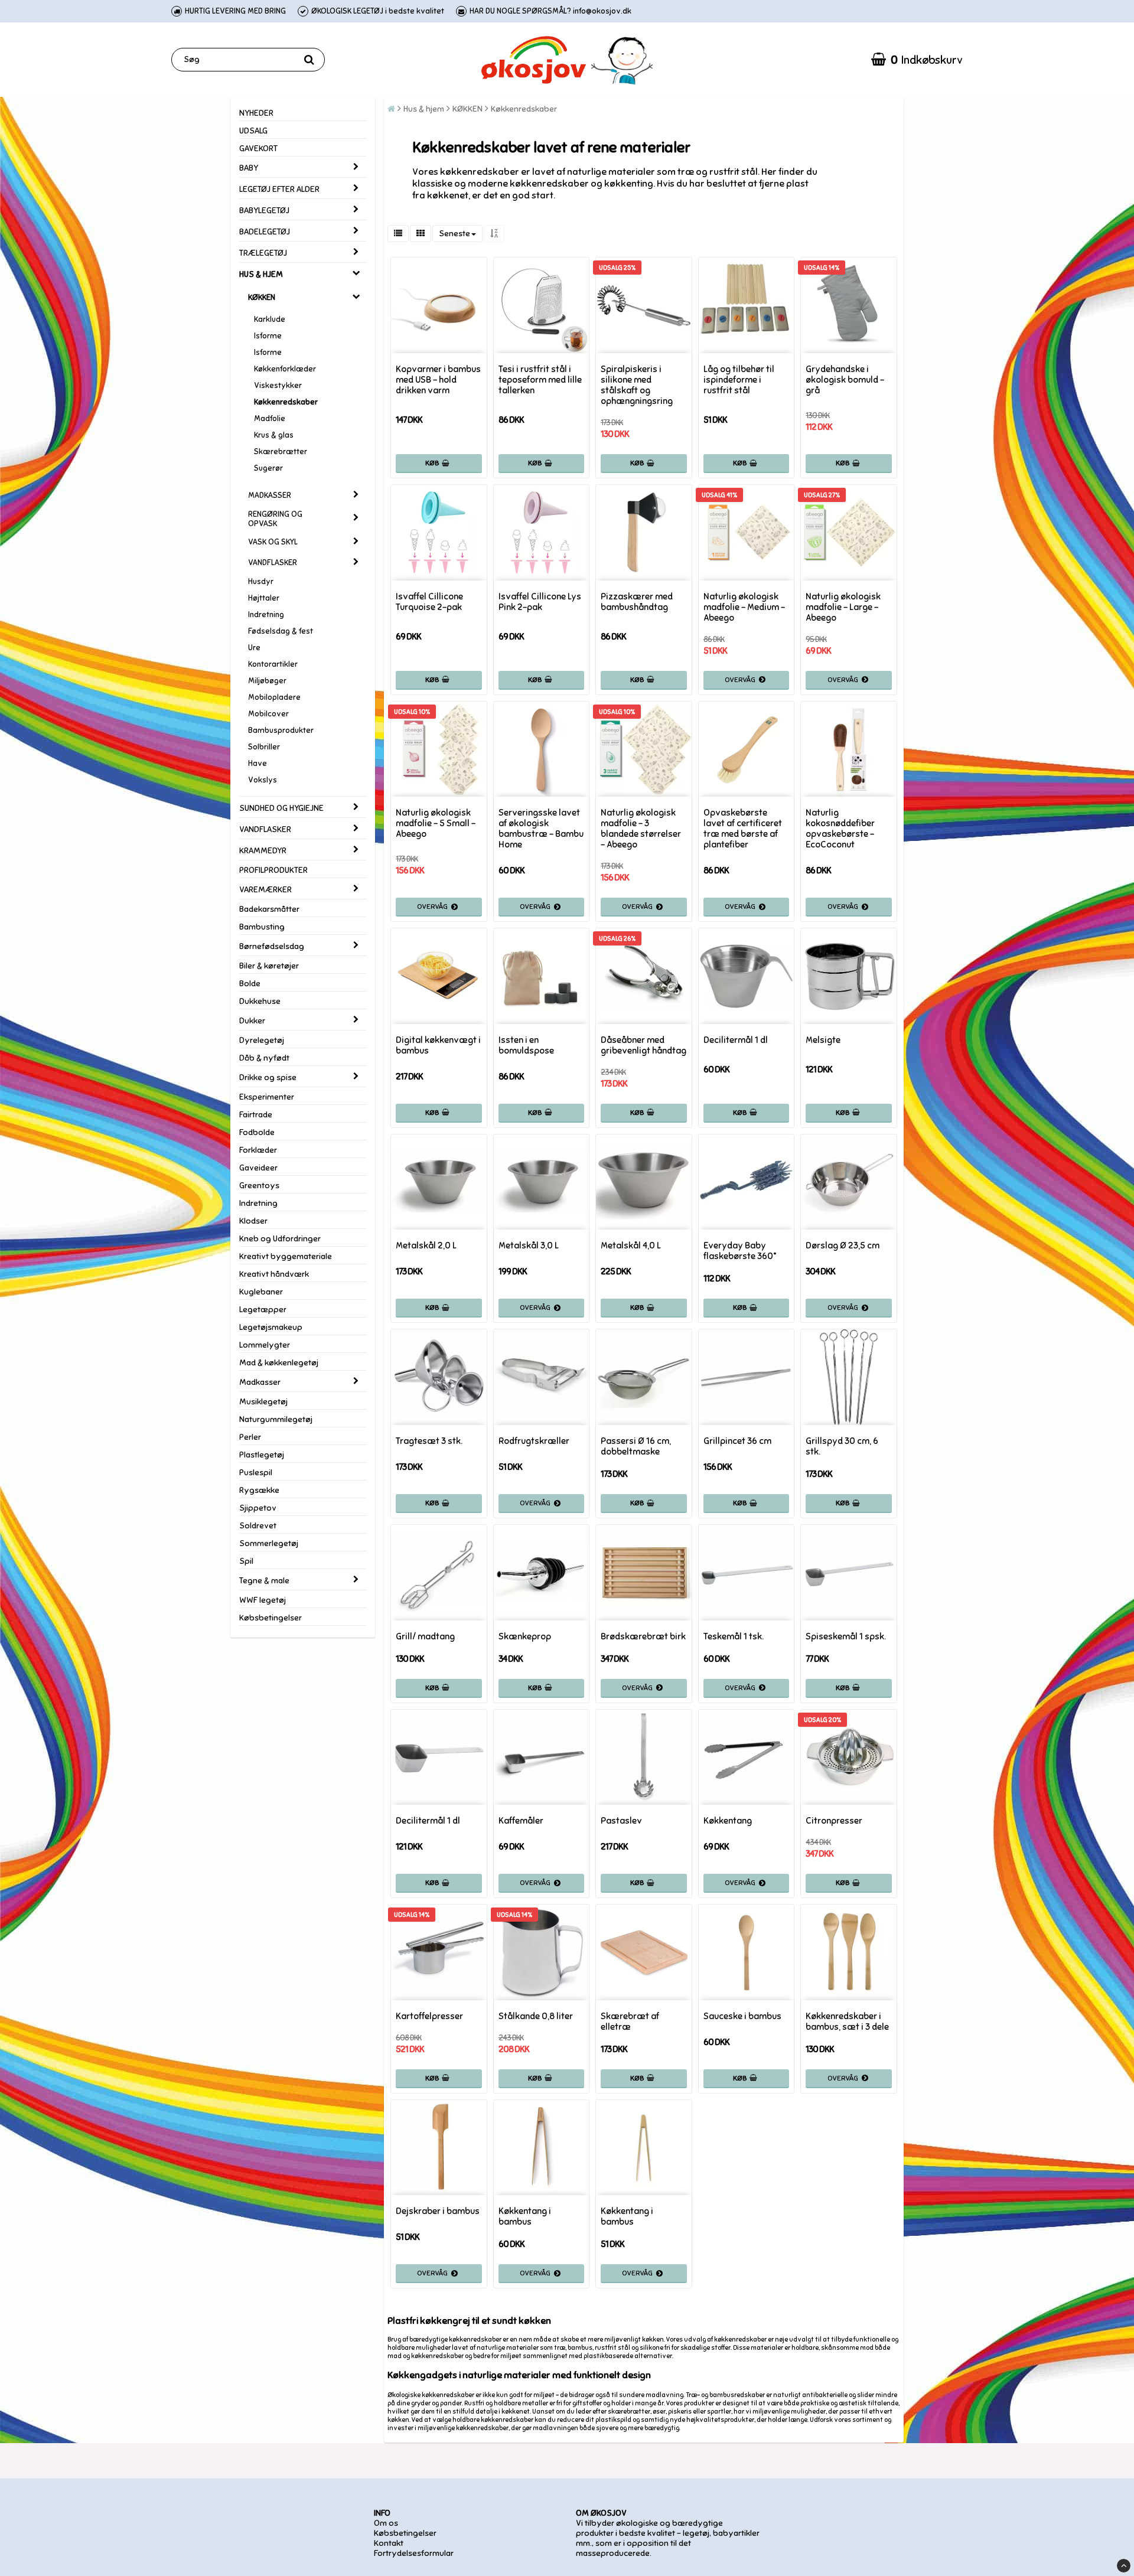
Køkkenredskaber (286, 402)
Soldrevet (258, 1526)
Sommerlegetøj (269, 1543)
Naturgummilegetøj (276, 1419)
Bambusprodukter (281, 731)
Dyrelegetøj (262, 1040)
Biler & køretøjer (269, 966)
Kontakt (389, 2543)
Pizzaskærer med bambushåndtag (637, 602)
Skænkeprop (525, 1636)
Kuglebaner (261, 1292)
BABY (249, 168)
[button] (917, 60)
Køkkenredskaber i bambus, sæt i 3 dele (847, 2021)
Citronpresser (834, 1821)
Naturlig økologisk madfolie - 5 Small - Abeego (436, 823)
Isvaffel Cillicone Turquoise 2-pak (429, 602)
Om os (386, 2523)
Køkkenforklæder (285, 369)
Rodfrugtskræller (534, 1441)
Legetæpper (263, 1310)
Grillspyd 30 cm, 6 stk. (842, 1446)
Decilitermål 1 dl (736, 1040)
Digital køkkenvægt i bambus (438, 1045)
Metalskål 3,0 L (529, 1245)
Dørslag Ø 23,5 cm (843, 1245)
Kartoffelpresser (429, 2016)
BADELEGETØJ (265, 232)
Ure (254, 648)
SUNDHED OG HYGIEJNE (281, 808)
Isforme (268, 336)
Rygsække (259, 1490)
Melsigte (823, 1040)
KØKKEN (262, 298)
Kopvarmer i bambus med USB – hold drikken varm (438, 380)
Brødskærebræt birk (643, 1636)
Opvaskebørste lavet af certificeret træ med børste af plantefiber (743, 829)
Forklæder (258, 1150)
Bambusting (262, 927)
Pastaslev (621, 1821)
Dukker (252, 1021)
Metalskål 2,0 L (426, 1245)
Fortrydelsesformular (414, 2553)
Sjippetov (258, 1508)
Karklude (270, 319)
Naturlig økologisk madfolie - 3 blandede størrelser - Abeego (641, 829)
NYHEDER (256, 113)
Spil (246, 1561)
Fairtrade (256, 1115)
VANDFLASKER (273, 563)
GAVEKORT (258, 149)
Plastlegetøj (262, 1455)
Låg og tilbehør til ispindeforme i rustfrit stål (739, 380)
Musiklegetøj (263, 1402)
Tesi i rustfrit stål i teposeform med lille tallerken (540, 380)
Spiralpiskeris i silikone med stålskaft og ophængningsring (637, 385)
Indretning (266, 615)
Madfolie (270, 419)
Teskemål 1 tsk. (734, 1636)
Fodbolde (257, 1132)
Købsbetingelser (271, 1618)
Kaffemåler (521, 1821)
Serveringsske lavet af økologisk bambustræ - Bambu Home (541, 829)
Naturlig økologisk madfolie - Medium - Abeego (744, 607)
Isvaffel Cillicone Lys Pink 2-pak (540, 602)
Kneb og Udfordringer (280, 1239)
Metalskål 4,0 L (631, 1245)
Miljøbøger (267, 681)
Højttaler (264, 598)
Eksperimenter (267, 1097)
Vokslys (263, 780)
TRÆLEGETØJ (263, 253)
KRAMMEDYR (263, 851)
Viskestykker (278, 386)
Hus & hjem (424, 109)
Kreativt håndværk (274, 1274)
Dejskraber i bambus (438, 2211)
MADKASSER (270, 495)
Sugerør (268, 468)
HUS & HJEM (261, 274)
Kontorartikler (273, 664)
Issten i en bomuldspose (526, 1045)
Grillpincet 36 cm (737, 1441)
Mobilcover (268, 714)
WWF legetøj (263, 1600)
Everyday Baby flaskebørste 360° (740, 1251)
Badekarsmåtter (269, 909)
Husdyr (261, 582)
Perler (250, 1437)
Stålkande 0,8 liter (536, 2016)
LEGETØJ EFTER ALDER (279, 189)
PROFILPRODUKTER (273, 870)
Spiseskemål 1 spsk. (846, 1636)
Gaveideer (258, 1168)
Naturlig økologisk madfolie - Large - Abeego (843, 607)
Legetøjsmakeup (271, 1327)
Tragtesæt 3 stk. (429, 1441)
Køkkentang (728, 1821)
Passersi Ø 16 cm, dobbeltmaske (636, 1446)
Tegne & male (264, 1581)
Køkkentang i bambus (525, 2216)
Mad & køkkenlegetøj (279, 1363)
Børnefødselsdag (272, 946)
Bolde (250, 984)
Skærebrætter (281, 452)
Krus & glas (274, 435)
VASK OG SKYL (273, 542)
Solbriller (264, 747)
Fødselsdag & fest (281, 631)
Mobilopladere (274, 697)
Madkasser (260, 1382)
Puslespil (256, 1473)
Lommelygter (265, 1345)
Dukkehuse (260, 1001)
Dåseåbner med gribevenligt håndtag (643, 1045)
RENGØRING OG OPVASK (275, 519)
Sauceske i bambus (742, 2016)
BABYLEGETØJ (264, 211)
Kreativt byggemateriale (286, 1256)
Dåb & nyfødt (264, 1058)
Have (258, 764)
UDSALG (253, 131)
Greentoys (259, 1186)
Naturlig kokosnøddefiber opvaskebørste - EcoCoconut (840, 829)
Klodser (253, 1221)
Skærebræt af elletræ (630, 2021)
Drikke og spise (268, 1077)
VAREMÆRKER (265, 890)
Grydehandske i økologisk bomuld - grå (845, 380)
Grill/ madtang (425, 1636)
